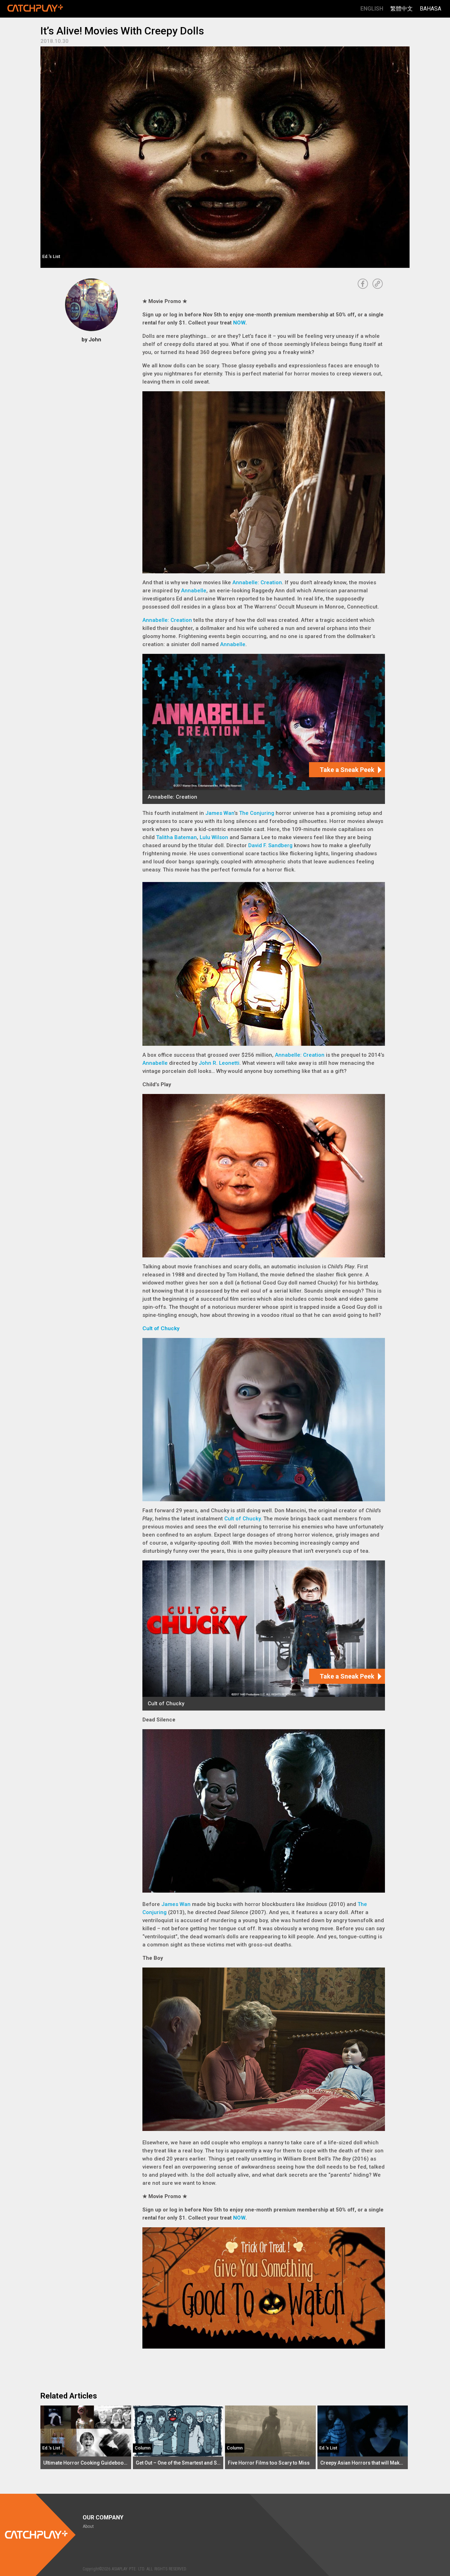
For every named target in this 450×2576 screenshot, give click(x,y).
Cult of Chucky (161, 1328)
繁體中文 (401, 9)
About (88, 2526)
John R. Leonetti (219, 1063)
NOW (239, 323)
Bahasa (430, 9)
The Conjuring (257, 813)
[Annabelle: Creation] (264, 729)
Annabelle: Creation (257, 582)
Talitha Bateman (176, 837)
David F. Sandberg (270, 845)
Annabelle (194, 591)
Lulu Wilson (214, 837)
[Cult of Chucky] (264, 1635)
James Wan (220, 813)
